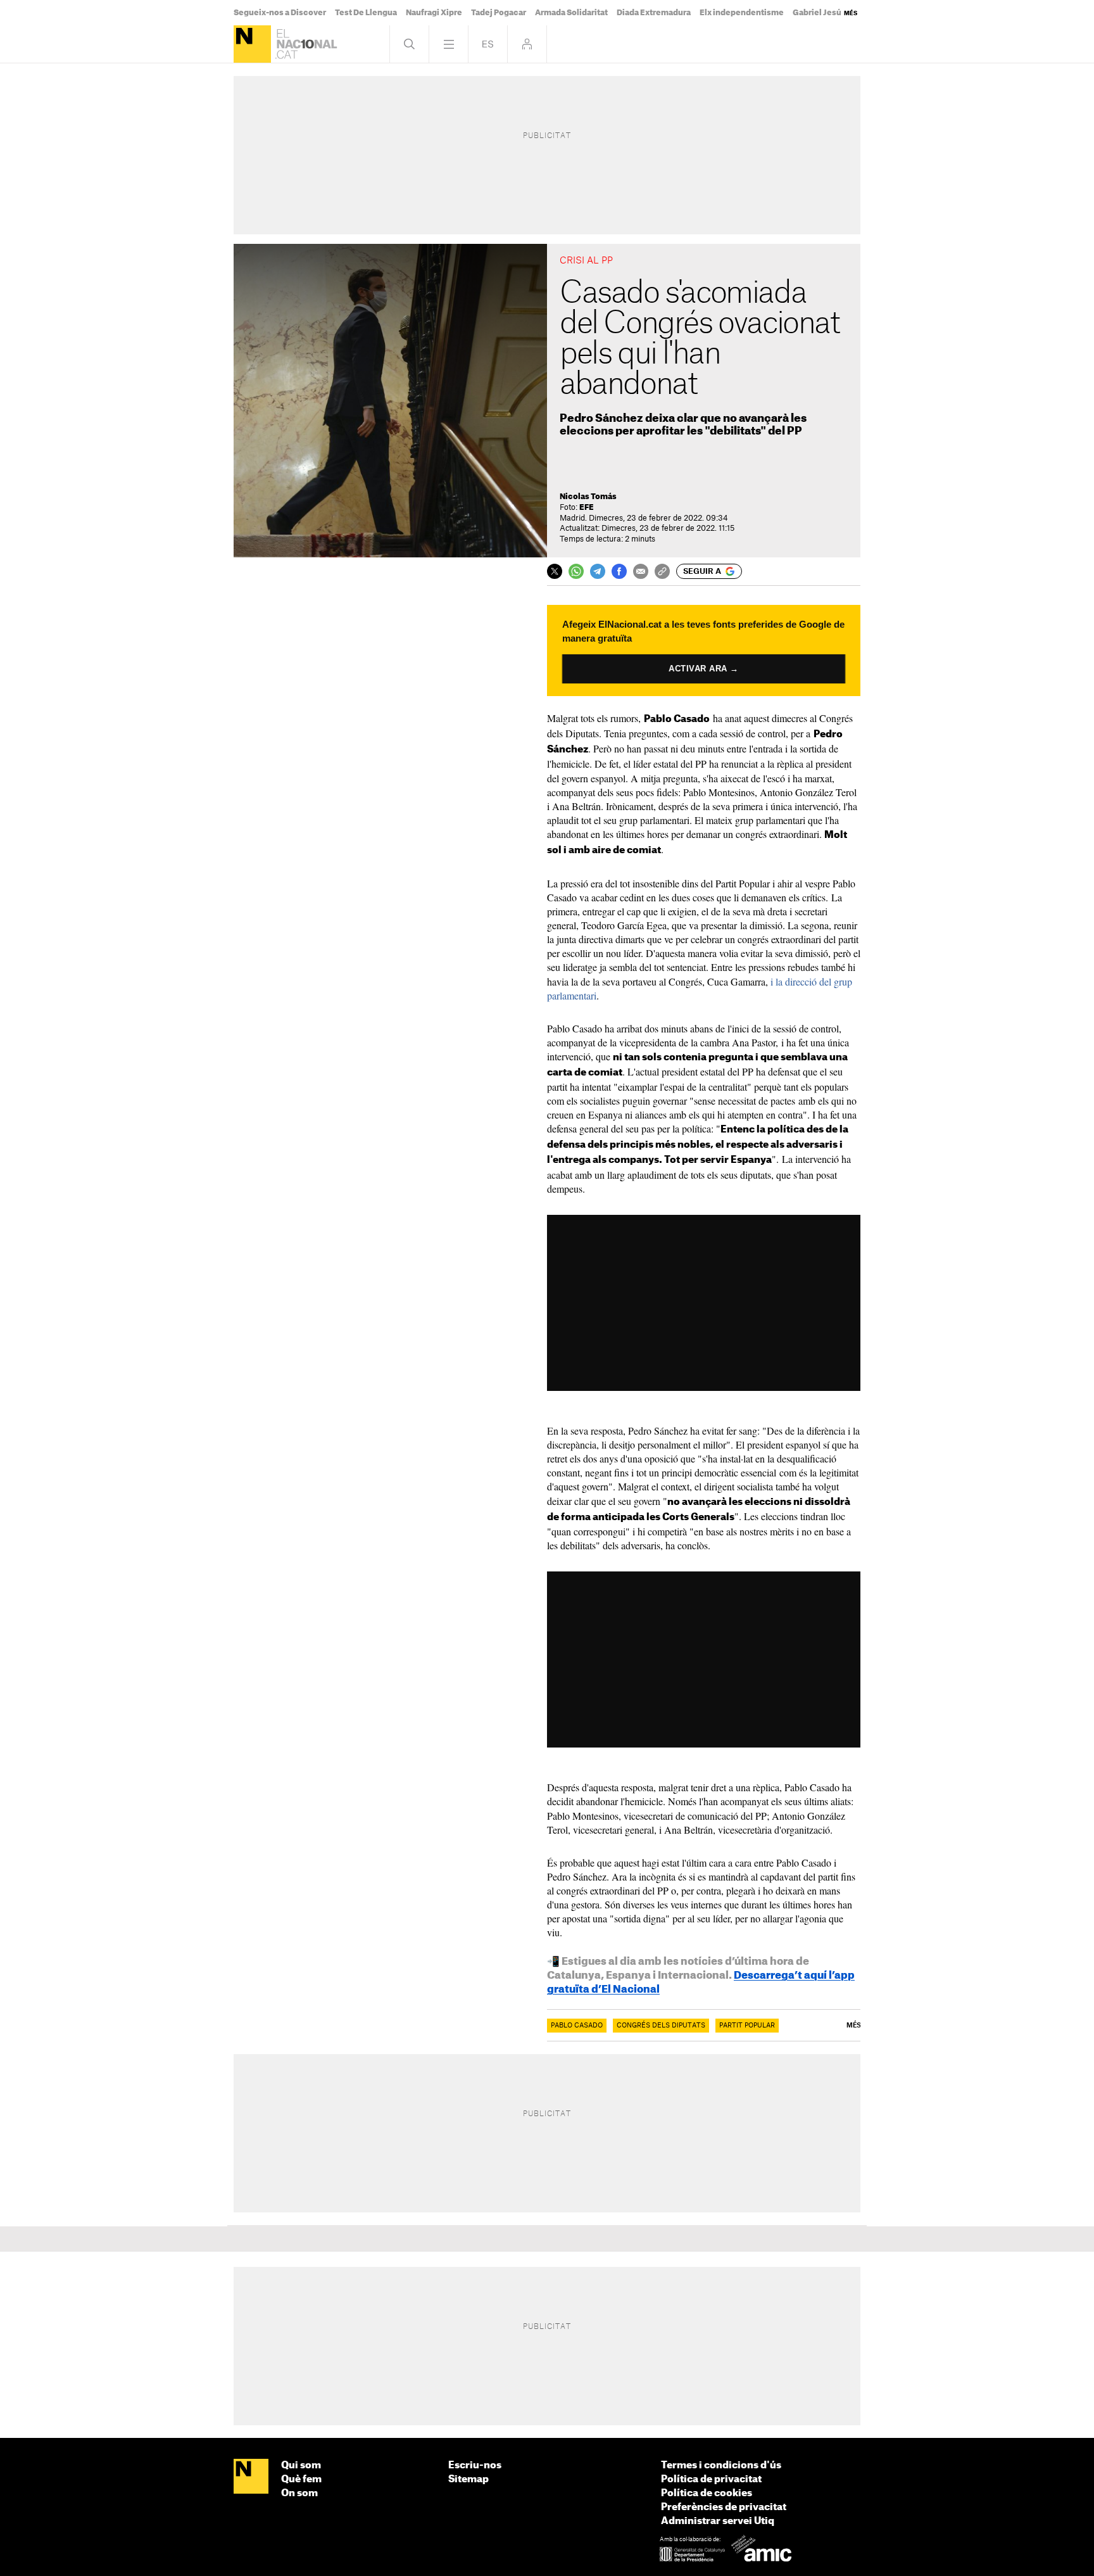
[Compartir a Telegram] (598, 571)
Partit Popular (747, 2026)
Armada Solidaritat (571, 13)
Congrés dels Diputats (661, 2026)
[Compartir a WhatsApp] (576, 571)
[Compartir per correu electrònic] (641, 571)
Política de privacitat (711, 2479)
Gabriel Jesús (819, 13)
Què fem (301, 2479)
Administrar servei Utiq (718, 2521)
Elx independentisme (742, 13)
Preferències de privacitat (724, 2507)
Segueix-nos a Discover (280, 13)
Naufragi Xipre (434, 13)
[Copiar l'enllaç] (662, 571)
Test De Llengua (366, 13)
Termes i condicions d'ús (721, 2465)
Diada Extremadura (654, 13)
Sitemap (468, 2479)
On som (299, 2493)
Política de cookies (707, 2493)
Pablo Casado (577, 2026)
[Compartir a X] (555, 571)
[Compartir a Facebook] (619, 571)
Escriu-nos (475, 2465)
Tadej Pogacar (499, 13)
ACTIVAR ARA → (704, 669)
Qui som (301, 2465)
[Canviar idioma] (488, 44)
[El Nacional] (252, 44)
